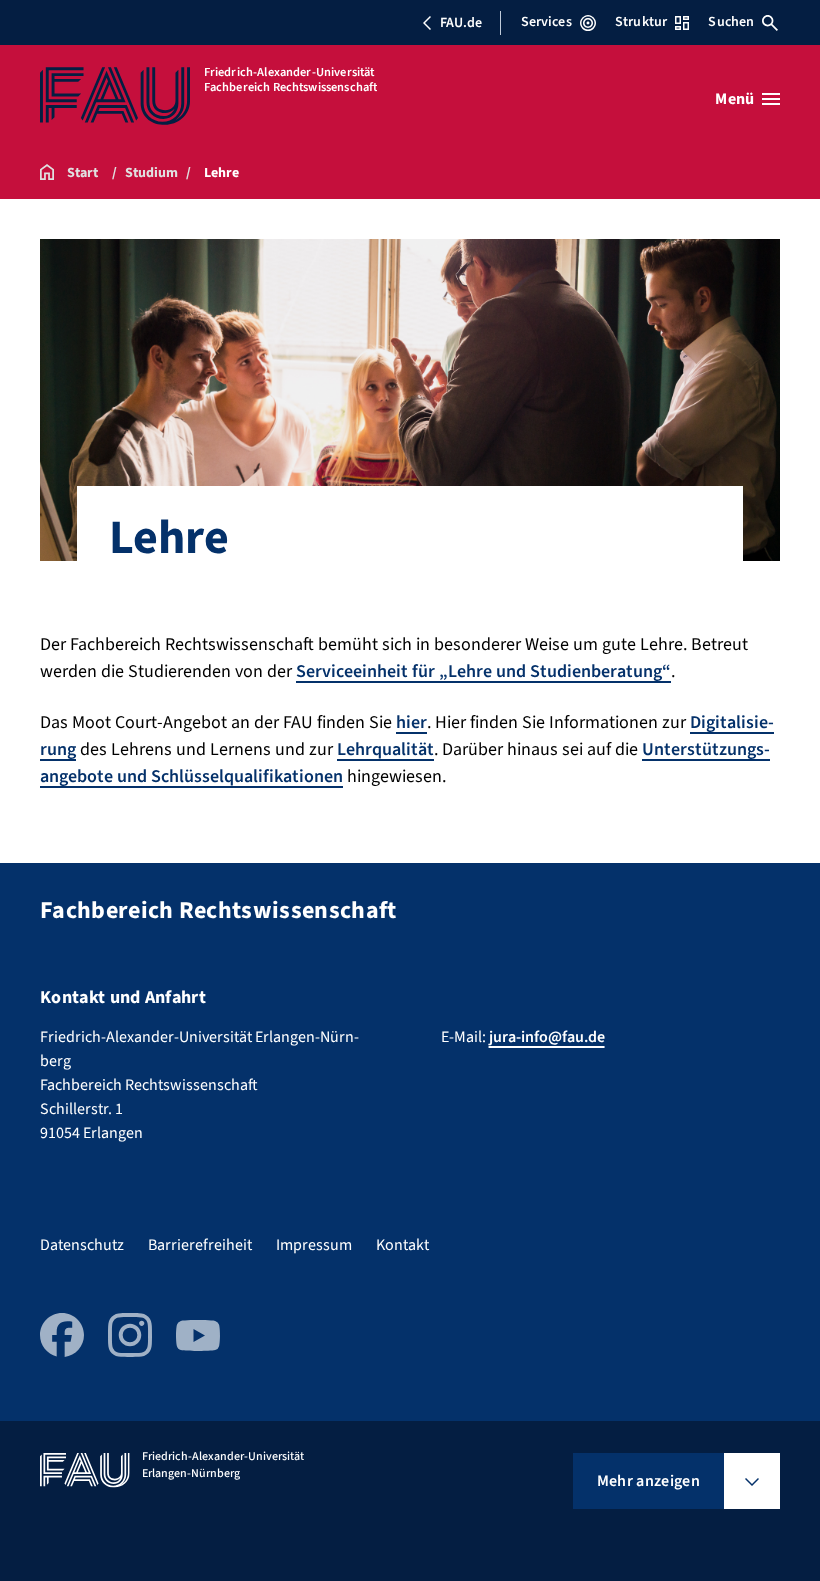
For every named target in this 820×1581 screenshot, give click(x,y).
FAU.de (461, 23)
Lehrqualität (385, 749)
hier (411, 722)
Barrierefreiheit (200, 1245)
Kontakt (402, 1245)
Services (546, 22)
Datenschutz (82, 1245)
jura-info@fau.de (547, 1037)
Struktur (641, 22)
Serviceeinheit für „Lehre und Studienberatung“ (483, 671)
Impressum (314, 1245)
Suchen (731, 22)
